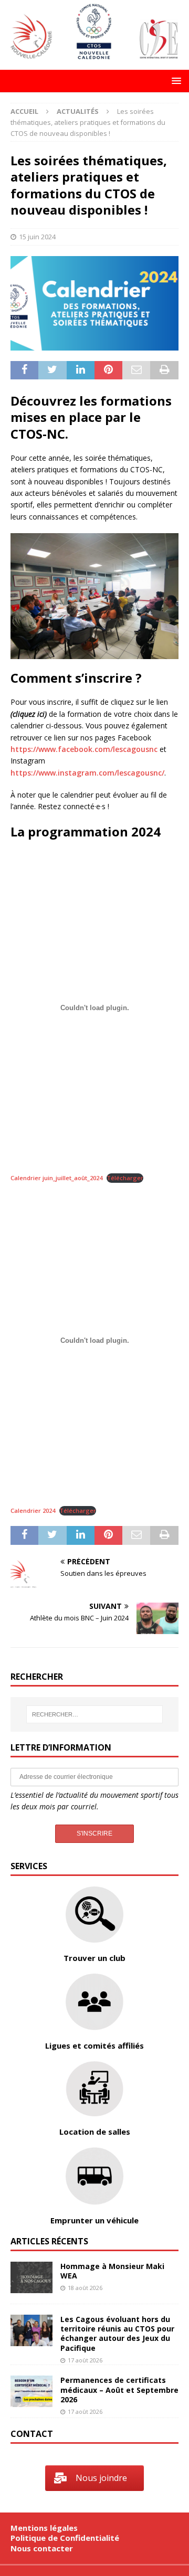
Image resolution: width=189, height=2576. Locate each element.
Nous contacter (42, 2548)
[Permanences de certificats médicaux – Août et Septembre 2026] (31, 2391)
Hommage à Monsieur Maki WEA (112, 2271)
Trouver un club (94, 1958)
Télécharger (125, 1178)
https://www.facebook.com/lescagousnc (84, 749)
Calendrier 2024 (33, 1510)
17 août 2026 (85, 2360)
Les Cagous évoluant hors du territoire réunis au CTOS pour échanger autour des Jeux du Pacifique (117, 2334)
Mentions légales (44, 2528)
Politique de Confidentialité (65, 2538)
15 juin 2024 (37, 237)
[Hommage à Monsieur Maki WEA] (31, 2277)
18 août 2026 (85, 2288)
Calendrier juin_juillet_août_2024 (56, 1178)
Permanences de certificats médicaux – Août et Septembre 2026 (119, 2389)
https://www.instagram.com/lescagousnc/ (87, 773)
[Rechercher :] (94, 1714)
